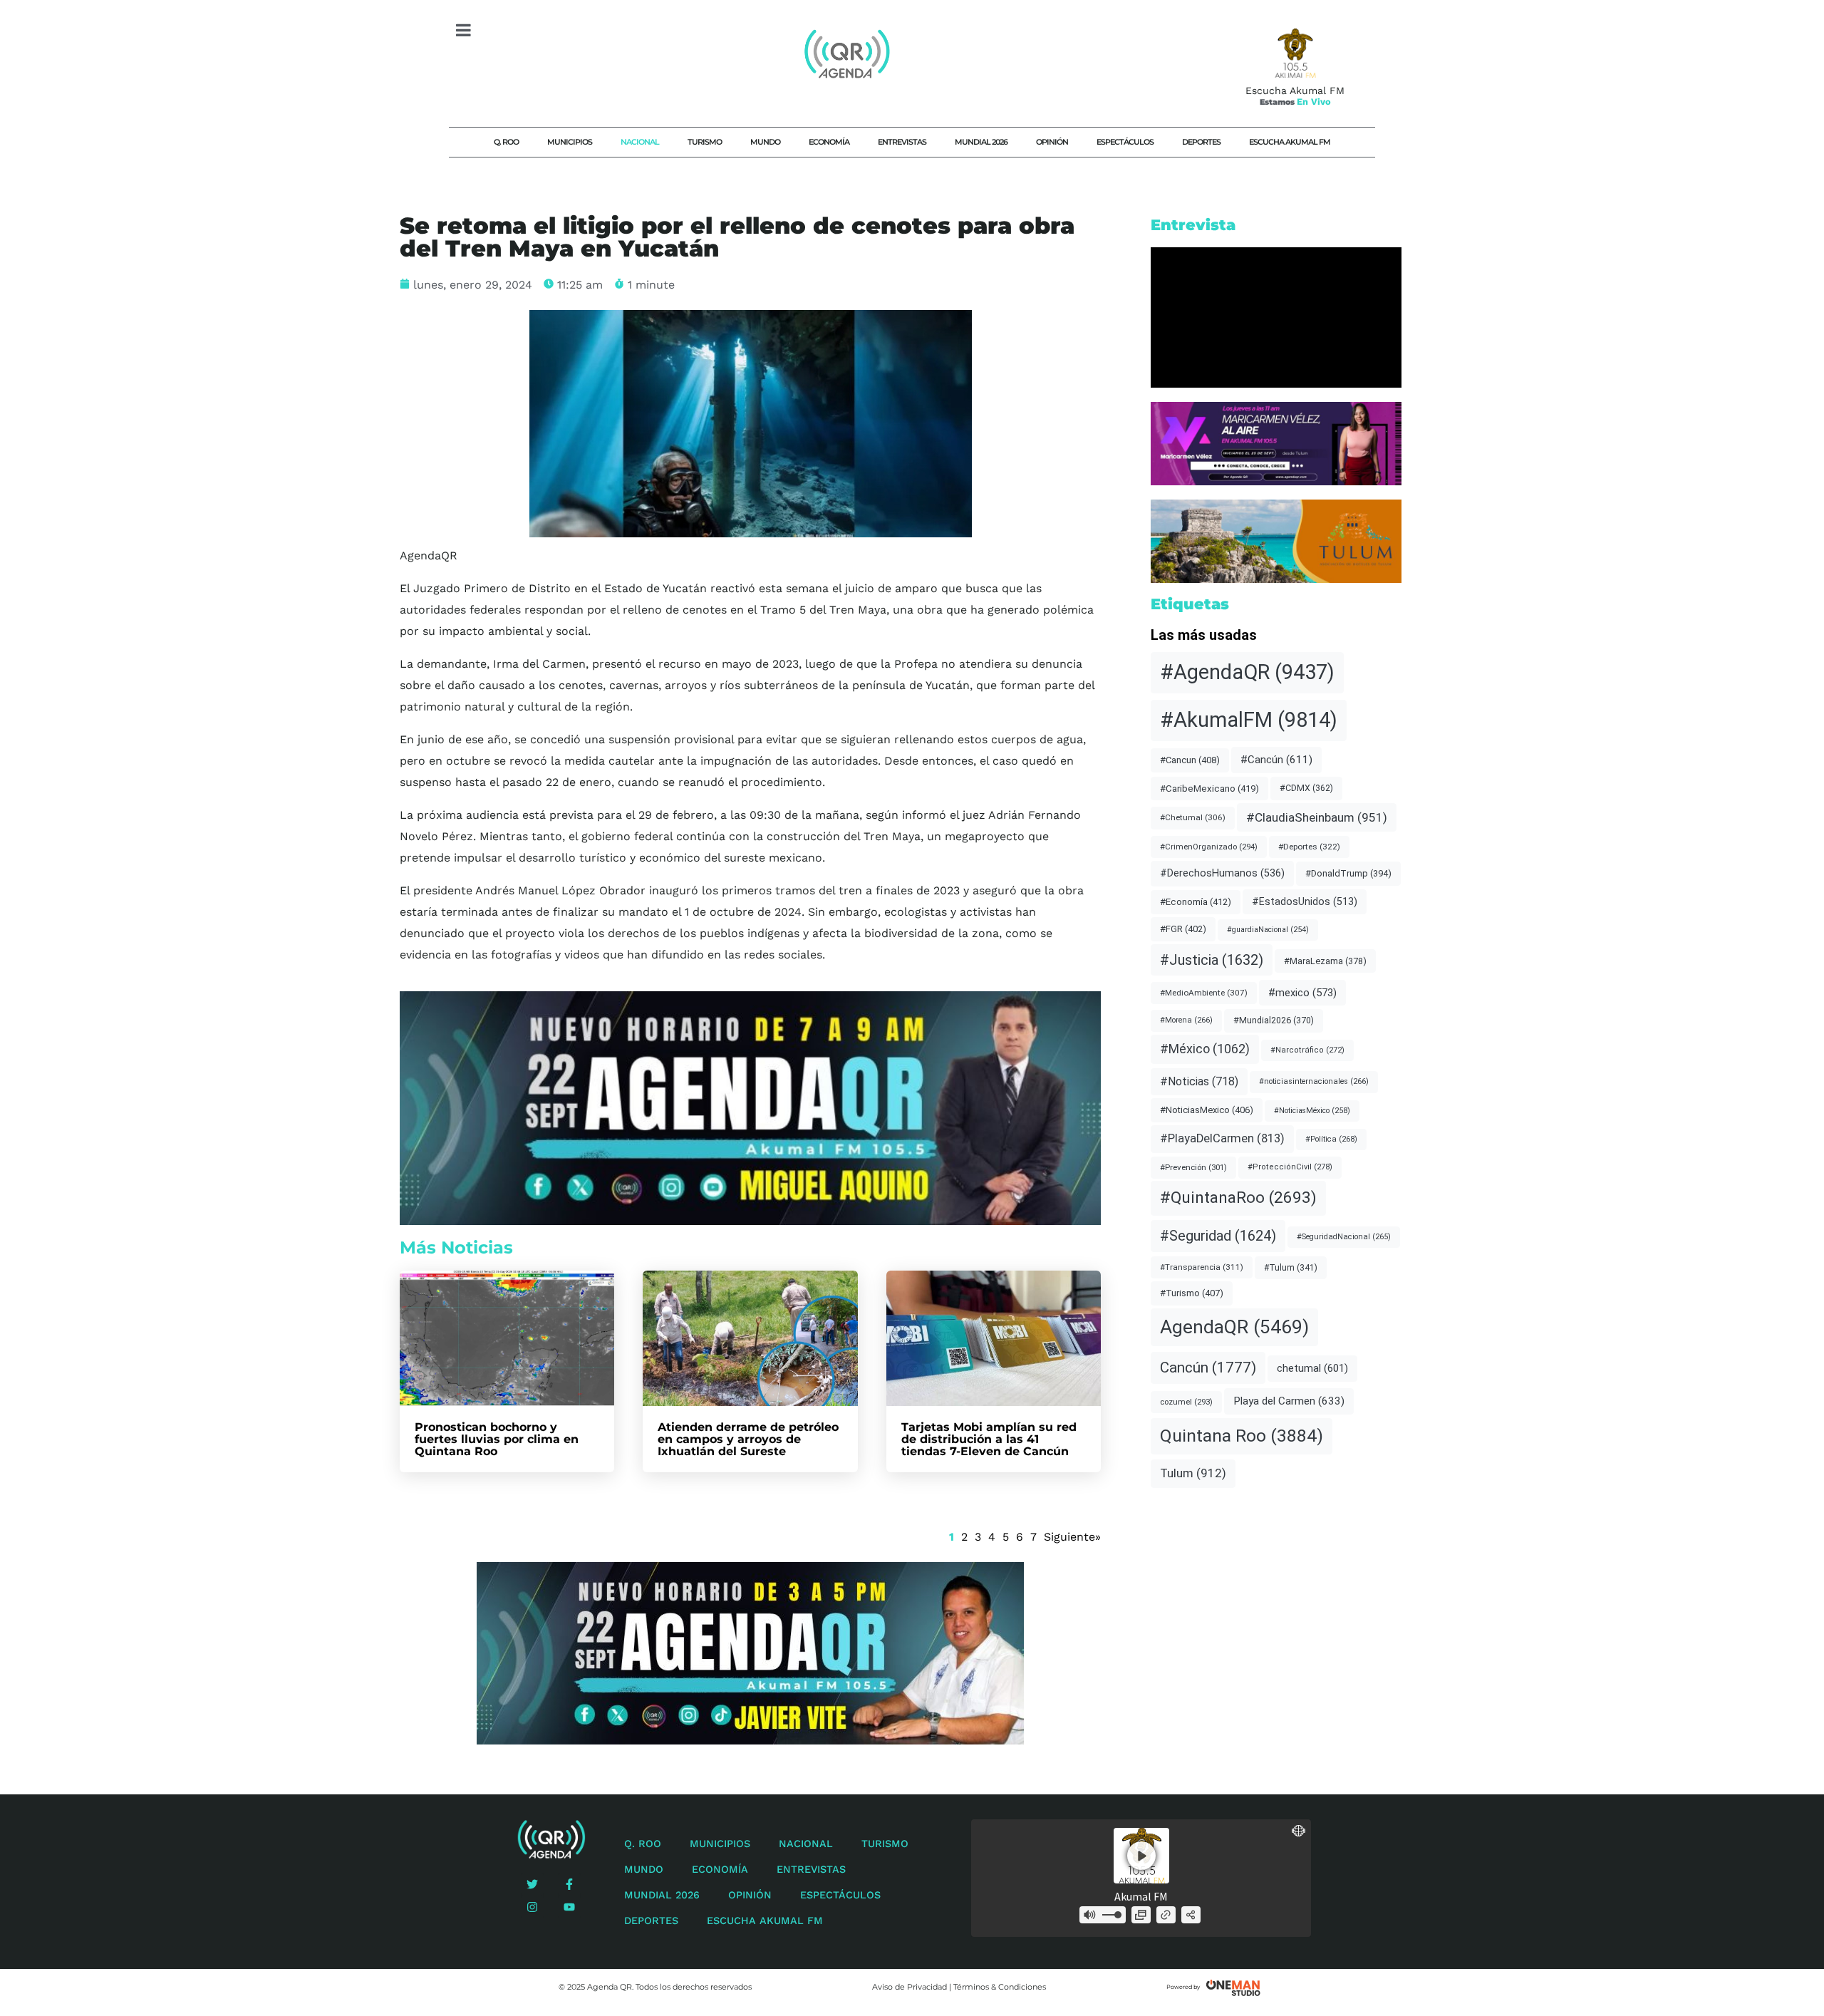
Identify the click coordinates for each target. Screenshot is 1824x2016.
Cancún (1208, 1368)
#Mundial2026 (1274, 1020)
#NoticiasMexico (1207, 1110)
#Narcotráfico (1307, 1050)
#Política (1331, 1139)
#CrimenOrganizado (1209, 847)
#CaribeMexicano (1209, 789)
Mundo (765, 142)
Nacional (640, 142)
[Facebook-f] (569, 1884)
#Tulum (1291, 1268)
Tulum (1193, 1473)
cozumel (1186, 1402)
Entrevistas (902, 142)
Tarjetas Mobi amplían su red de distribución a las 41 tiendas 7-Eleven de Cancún (989, 1439)
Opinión (1052, 142)
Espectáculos (1125, 142)
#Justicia (1212, 960)
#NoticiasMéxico (1312, 1111)
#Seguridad (1218, 1236)
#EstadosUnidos (1305, 901)
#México (1205, 1049)
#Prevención (1193, 1167)
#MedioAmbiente (1204, 993)
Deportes (1201, 142)
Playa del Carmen (1289, 1401)
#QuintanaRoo (1238, 1198)
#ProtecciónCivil (1290, 1167)
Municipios (570, 142)
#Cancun (1190, 760)
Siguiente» (1072, 1537)
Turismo (705, 142)
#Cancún (1276, 760)
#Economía (1196, 902)
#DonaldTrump (1348, 873)
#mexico (1302, 993)
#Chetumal (1193, 817)
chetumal (1312, 1368)
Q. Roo (506, 142)
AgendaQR (1234, 1327)
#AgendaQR (1247, 672)
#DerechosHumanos (1222, 873)
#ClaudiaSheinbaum (1317, 817)
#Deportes (1309, 847)
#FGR (1183, 929)
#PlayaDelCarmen (1222, 1138)
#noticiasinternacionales (1314, 1081)
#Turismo (1192, 1293)
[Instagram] (532, 1907)
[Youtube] (569, 1907)
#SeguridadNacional (1344, 1237)
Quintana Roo (1242, 1436)
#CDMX (1306, 788)
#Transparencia (1202, 1267)
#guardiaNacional (1268, 930)
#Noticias (1199, 1081)
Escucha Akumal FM (1290, 142)
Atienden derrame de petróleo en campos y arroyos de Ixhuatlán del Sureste (748, 1439)
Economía (829, 142)
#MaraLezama (1325, 961)
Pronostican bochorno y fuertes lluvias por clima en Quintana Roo (497, 1439)
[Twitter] (532, 1884)
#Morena (1186, 1020)
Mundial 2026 (981, 142)
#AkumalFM (1249, 720)
